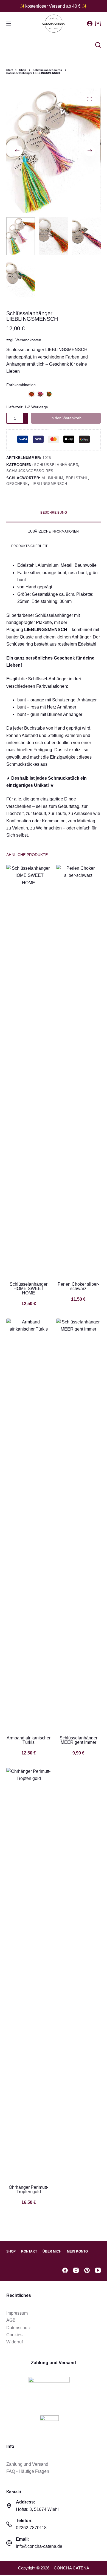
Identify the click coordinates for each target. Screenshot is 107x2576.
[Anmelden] (90, 24)
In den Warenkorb (66, 418)
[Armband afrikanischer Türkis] (29, 1524)
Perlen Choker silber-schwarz (78, 1286)
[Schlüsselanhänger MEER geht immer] (78, 1524)
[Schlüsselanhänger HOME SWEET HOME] (29, 1070)
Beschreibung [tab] (54, 513)
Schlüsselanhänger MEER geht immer (78, 1740)
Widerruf (15, 2342)
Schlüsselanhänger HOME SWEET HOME (29, 1289)
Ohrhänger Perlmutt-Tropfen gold (29, 2189)
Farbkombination (21, 385)
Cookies (14, 2335)
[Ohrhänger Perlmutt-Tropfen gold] (29, 1973)
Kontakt (29, 2251)
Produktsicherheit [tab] (29, 546)
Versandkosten (28, 340)
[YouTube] (98, 2270)
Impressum (17, 2313)
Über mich (52, 2251)
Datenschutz (19, 2328)
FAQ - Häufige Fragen (28, 2471)
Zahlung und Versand (27, 2464)
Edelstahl (77, 478)
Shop (11, 2251)
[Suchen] (98, 45)
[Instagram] (76, 2270)
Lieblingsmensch (49, 484)
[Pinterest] (87, 2270)
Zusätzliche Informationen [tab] (54, 531)
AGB (11, 2320)
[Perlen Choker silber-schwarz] (78, 1070)
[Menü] (9, 24)
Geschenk (17, 484)
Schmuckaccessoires (30, 471)
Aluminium (53, 478)
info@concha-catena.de (39, 2546)
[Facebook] (65, 2270)
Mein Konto (77, 2251)
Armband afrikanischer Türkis (29, 1740)
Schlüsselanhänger (56, 465)
